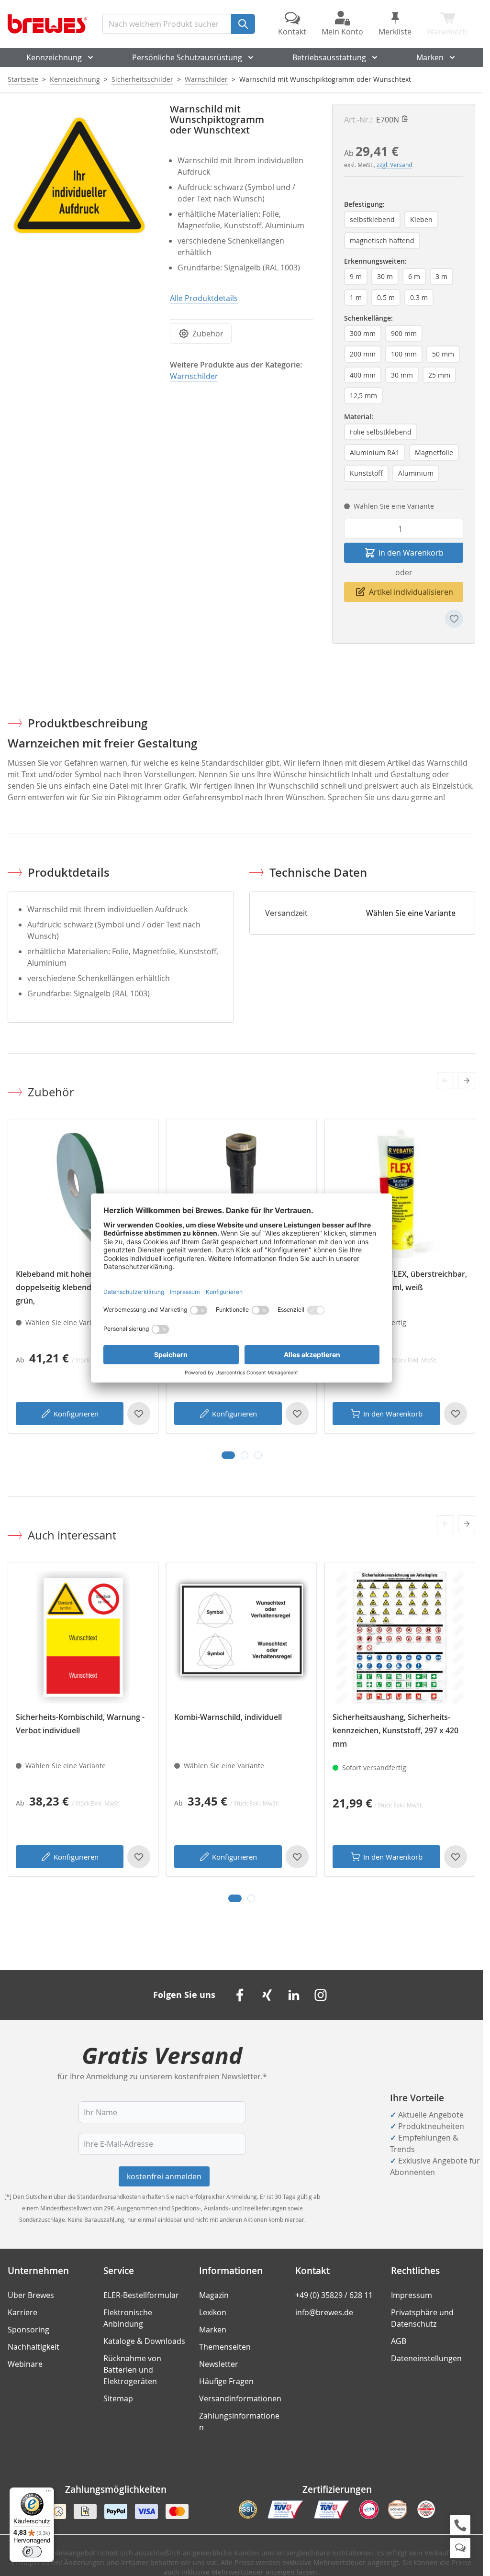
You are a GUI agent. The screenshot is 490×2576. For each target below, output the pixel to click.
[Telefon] (460, 2525)
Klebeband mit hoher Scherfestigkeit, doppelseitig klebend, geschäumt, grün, (83, 1287)
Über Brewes (31, 2295)
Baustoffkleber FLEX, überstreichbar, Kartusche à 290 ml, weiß (400, 1281)
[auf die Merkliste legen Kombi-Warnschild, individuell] (297, 1857)
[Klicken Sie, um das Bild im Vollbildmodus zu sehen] (79, 175)
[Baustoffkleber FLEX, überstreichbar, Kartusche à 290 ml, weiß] (400, 1194)
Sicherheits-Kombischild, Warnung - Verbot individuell (80, 1724)
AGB (399, 2341)
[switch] (32, 2552)
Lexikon (213, 2312)
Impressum (412, 2295)
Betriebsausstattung (329, 57)
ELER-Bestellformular (141, 2295)
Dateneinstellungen (426, 2358)
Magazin (214, 2295)
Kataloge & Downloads (144, 2341)
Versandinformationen (240, 2398)
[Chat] (460, 2548)
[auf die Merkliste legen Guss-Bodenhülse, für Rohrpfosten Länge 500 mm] (297, 1414)
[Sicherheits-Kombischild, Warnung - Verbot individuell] (83, 1637)
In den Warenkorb (393, 1414)
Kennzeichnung (54, 57)
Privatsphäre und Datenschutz (422, 2318)
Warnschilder (206, 79)
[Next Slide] (467, 1081)
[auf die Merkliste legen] (454, 619)
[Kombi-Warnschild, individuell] (241, 1637)
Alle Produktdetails (204, 298)
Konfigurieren (76, 1414)
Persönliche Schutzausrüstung (187, 57)
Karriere (22, 2312)
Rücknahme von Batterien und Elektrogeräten (132, 2370)
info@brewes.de (324, 2312)
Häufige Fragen (226, 2381)
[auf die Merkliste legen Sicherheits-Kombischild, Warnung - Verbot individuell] (139, 1857)
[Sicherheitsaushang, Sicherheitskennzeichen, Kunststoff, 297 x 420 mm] (400, 1637)
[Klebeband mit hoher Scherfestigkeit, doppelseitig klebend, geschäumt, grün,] (83, 1194)
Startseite (23, 79)
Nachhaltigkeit (33, 2347)
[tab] (228, 1455)
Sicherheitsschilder (142, 79)
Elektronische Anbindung (128, 2318)
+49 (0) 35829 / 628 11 (334, 2295)
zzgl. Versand (394, 165)
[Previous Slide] (445, 1081)
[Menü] (48, 2493)
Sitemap (118, 2398)
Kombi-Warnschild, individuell (228, 1717)
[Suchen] (243, 24)
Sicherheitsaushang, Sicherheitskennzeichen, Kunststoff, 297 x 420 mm (395, 1730)
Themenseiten (225, 2347)
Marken (430, 57)
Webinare (25, 2364)
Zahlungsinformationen (239, 2421)
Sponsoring (28, 2330)
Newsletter (219, 2364)
